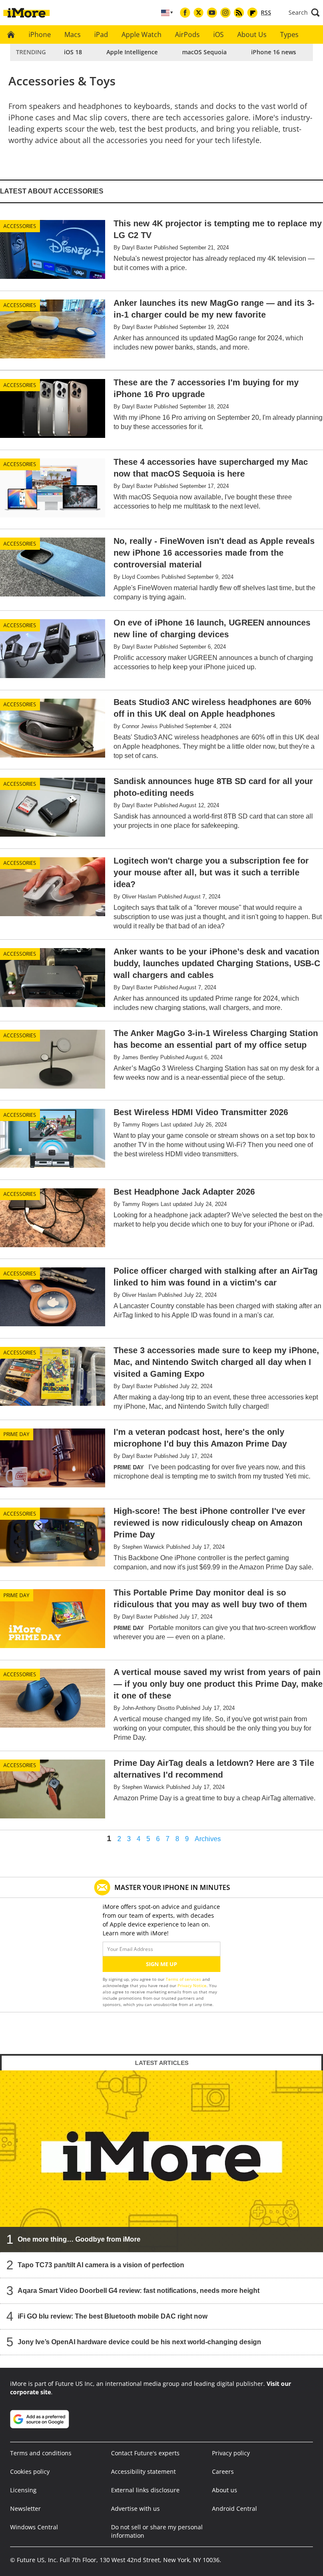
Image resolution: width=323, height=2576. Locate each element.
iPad (101, 34)
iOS (218, 34)
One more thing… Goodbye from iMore (79, 2239)
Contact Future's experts (145, 2453)
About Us (252, 34)
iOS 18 (73, 52)
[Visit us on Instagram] (225, 13)
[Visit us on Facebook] (185, 13)
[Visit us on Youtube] (212, 13)
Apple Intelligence (132, 52)
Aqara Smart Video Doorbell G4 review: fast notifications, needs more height (139, 2291)
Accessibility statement (143, 2471)
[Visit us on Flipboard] (252, 13)
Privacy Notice (192, 1985)
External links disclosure (145, 2490)
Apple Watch (142, 34)
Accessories (20, 226)
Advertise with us (135, 2508)
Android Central (234, 2508)
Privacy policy (231, 2453)
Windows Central (34, 2527)
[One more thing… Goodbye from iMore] (161, 2161)
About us (225, 2490)
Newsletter (25, 2508)
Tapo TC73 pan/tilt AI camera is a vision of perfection (101, 2265)
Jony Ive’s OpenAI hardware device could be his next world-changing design (139, 2342)
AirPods (187, 34)
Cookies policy (30, 2471)
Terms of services (184, 1979)
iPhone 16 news (274, 52)
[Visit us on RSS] (239, 13)
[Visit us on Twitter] (199, 13)
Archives (208, 1839)
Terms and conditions (41, 2453)
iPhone (40, 34)
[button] (304, 13)
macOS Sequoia (204, 52)
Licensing (23, 2490)
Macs (73, 34)
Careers (223, 2471)
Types (289, 34)
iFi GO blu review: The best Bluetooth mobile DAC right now (113, 2316)
